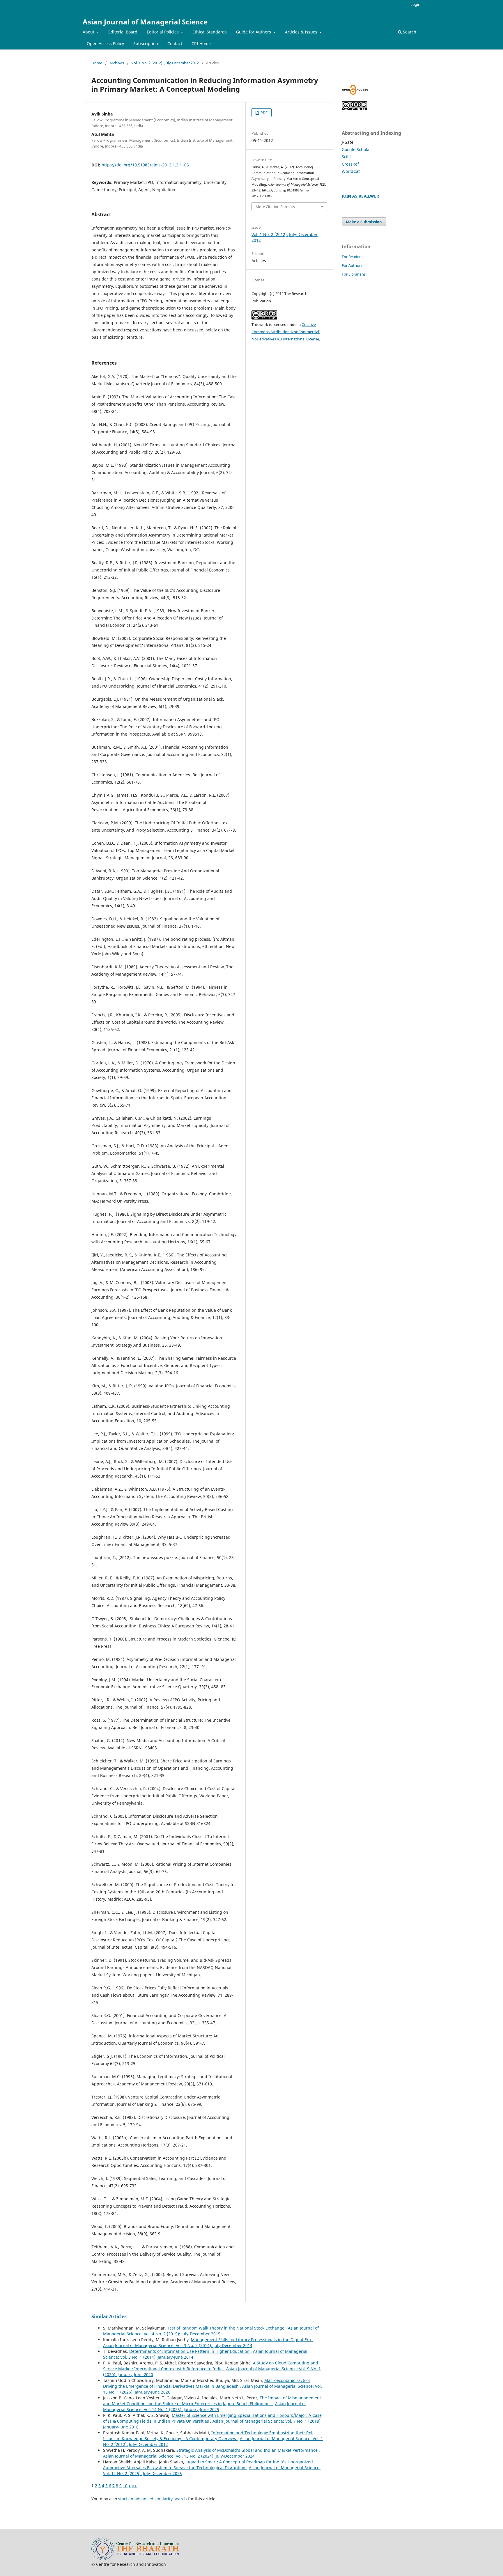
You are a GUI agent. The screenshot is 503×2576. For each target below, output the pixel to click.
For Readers (352, 257)
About (89, 32)
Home (97, 63)
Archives (117, 63)
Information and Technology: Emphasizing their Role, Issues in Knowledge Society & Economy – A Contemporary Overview (209, 2436)
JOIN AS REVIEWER (360, 196)
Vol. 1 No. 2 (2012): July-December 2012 (165, 63)
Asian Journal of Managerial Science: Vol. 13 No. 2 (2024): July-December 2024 (179, 2456)
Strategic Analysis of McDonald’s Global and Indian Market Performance (248, 2450)
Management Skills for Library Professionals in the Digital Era (251, 2340)
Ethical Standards (210, 32)
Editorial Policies (163, 32)
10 (125, 2486)
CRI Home (201, 44)
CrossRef (350, 164)
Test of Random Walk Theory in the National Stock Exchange (226, 2328)
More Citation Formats (275, 207)
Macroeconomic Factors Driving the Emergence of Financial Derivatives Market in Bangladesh (207, 2383)
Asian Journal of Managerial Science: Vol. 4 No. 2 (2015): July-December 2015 (211, 2331)
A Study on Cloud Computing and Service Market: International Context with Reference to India (211, 2366)
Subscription (146, 44)
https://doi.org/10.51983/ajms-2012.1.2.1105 (145, 165)
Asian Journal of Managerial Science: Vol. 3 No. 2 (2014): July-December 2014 (178, 2345)
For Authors (352, 265)
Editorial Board (123, 32)
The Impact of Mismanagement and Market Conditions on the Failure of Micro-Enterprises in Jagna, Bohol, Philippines (212, 2401)
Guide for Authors (254, 32)
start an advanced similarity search (153, 2499)
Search (409, 32)
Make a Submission (364, 222)
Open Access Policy (105, 44)
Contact (175, 44)
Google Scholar (356, 149)
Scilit (346, 157)
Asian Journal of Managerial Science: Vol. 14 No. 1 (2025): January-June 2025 (204, 2407)
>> (134, 2486)
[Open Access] (355, 93)
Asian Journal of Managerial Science (145, 22)
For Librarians (354, 274)
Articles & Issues (302, 32)
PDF (264, 113)
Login (415, 4)
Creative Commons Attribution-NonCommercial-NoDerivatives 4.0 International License (286, 332)
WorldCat (351, 171)
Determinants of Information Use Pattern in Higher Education (190, 2351)
